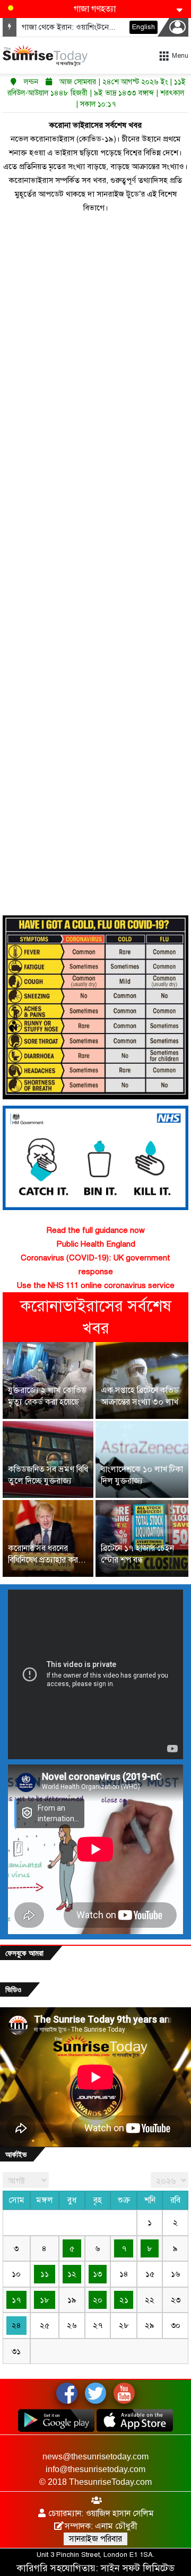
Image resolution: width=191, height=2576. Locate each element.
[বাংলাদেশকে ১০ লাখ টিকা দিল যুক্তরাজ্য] (142, 1459)
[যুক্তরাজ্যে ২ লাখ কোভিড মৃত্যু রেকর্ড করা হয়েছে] (48, 1380)
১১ (45, 2274)
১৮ (45, 2300)
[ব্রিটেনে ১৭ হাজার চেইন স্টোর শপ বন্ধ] (142, 1538)
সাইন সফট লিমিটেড (138, 2568)
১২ (72, 2274)
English (144, 27)
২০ (98, 2300)
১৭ (16, 2300)
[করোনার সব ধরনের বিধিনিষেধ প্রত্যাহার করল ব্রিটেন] (48, 1538)
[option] (95, 1461)
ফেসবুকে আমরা (24, 1953)
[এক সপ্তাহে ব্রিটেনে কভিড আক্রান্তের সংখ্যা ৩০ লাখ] (142, 1380)
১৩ (97, 2274)
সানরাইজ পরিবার (95, 2539)
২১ (124, 2300)
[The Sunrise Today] (45, 55)
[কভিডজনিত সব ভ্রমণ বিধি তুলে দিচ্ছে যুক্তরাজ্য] (48, 1459)
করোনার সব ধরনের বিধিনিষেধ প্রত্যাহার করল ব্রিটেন (46, 1560)
